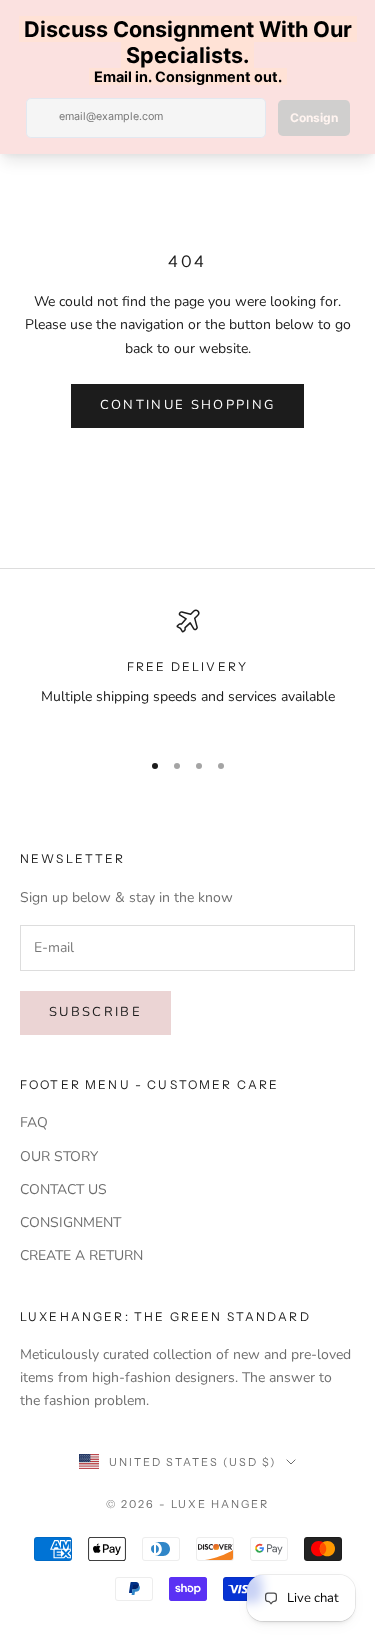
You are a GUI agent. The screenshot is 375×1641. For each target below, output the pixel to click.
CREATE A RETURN (81, 1255)
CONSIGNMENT (70, 1222)
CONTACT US (63, 1189)
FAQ (34, 1122)
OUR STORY (59, 1156)
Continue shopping (188, 405)
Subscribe (95, 1012)
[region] (187, 670)
